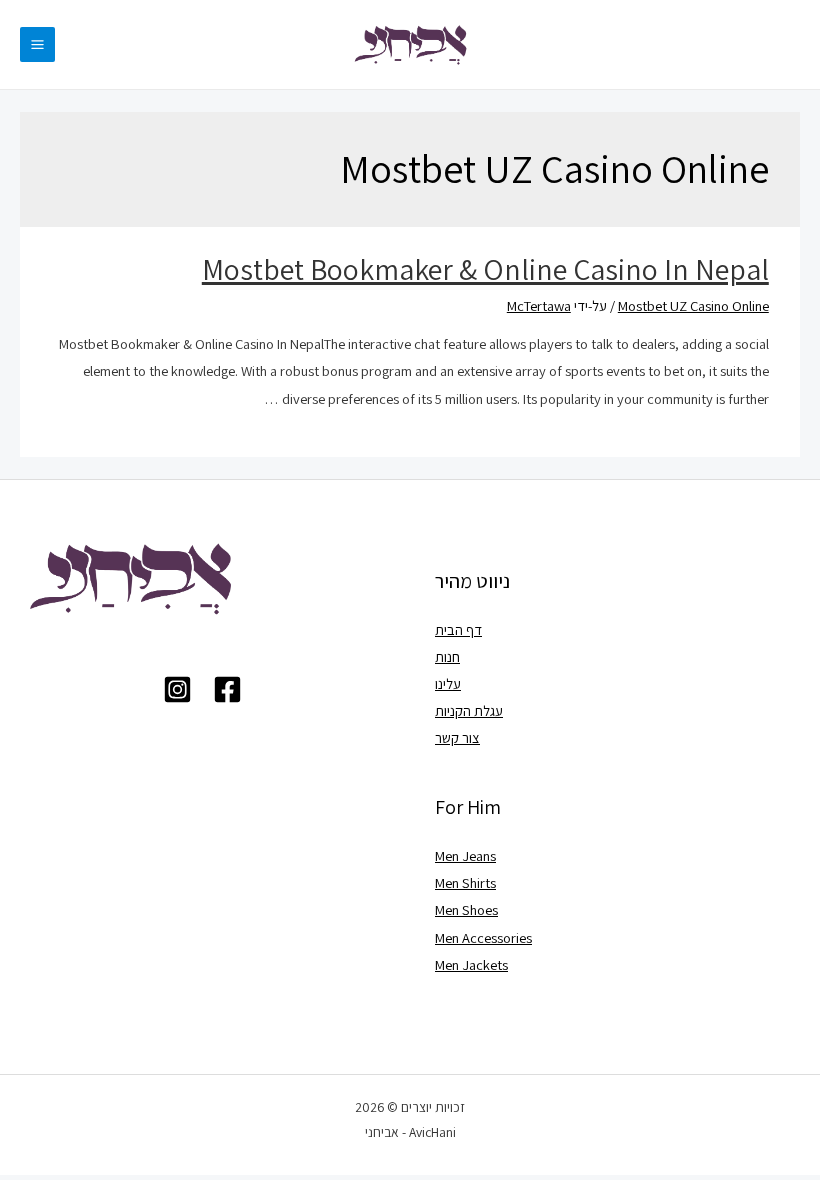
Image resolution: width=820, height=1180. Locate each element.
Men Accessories (483, 937)
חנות (447, 656)
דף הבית (458, 629)
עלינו (448, 683)
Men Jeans (465, 855)
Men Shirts (465, 882)
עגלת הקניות (469, 710)
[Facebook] (227, 689)
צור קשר (457, 737)
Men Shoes (466, 909)
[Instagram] (177, 689)
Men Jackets (471, 964)
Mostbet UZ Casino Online (693, 305)
